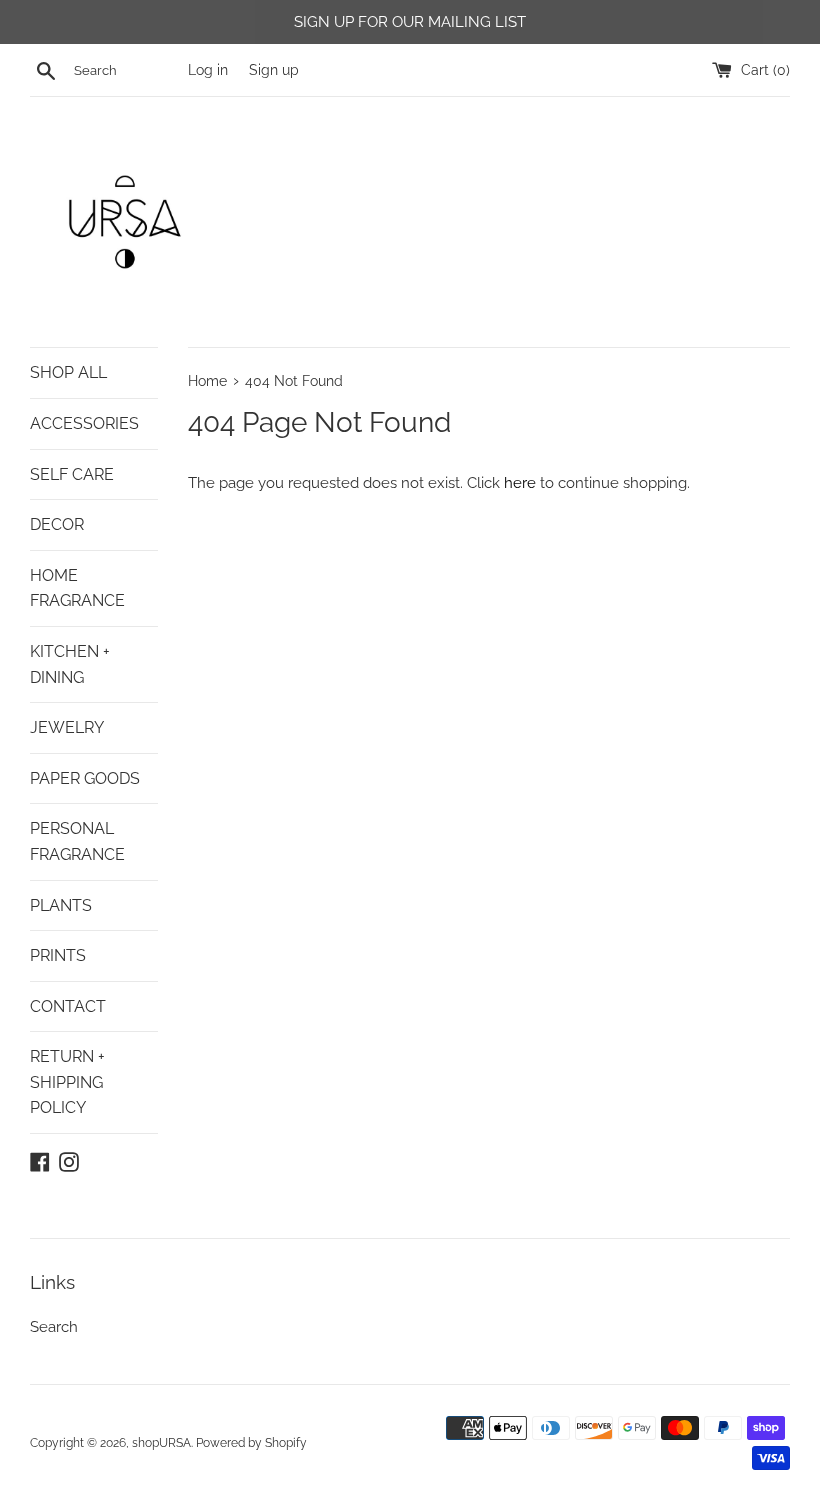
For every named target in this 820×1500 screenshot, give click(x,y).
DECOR (57, 524)
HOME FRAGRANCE (77, 588)
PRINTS (58, 955)
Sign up (274, 70)
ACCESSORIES (84, 423)
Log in (208, 70)
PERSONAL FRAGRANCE (77, 841)
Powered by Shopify (251, 1443)
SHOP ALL (68, 372)
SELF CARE (72, 474)
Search (54, 1327)
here (520, 483)
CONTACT (68, 1006)
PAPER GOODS (85, 778)
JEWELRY (67, 727)
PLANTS (61, 905)
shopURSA (161, 1443)
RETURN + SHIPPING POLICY (67, 1082)
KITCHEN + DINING (70, 664)
